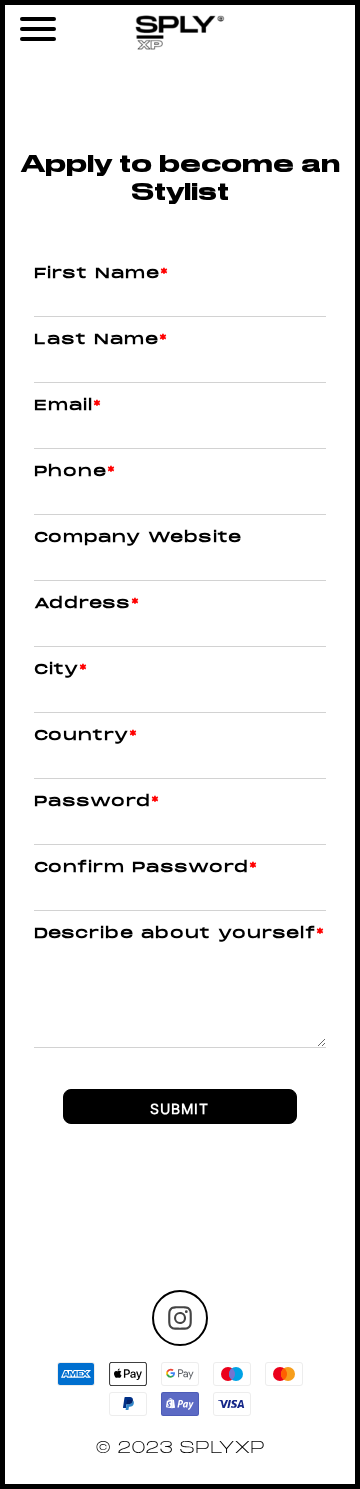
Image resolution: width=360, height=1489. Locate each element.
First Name (101, 274)
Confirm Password (146, 868)
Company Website (138, 538)
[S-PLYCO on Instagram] (180, 1318)
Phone (75, 472)
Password (97, 802)
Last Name (101, 340)
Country (86, 736)
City (61, 670)
